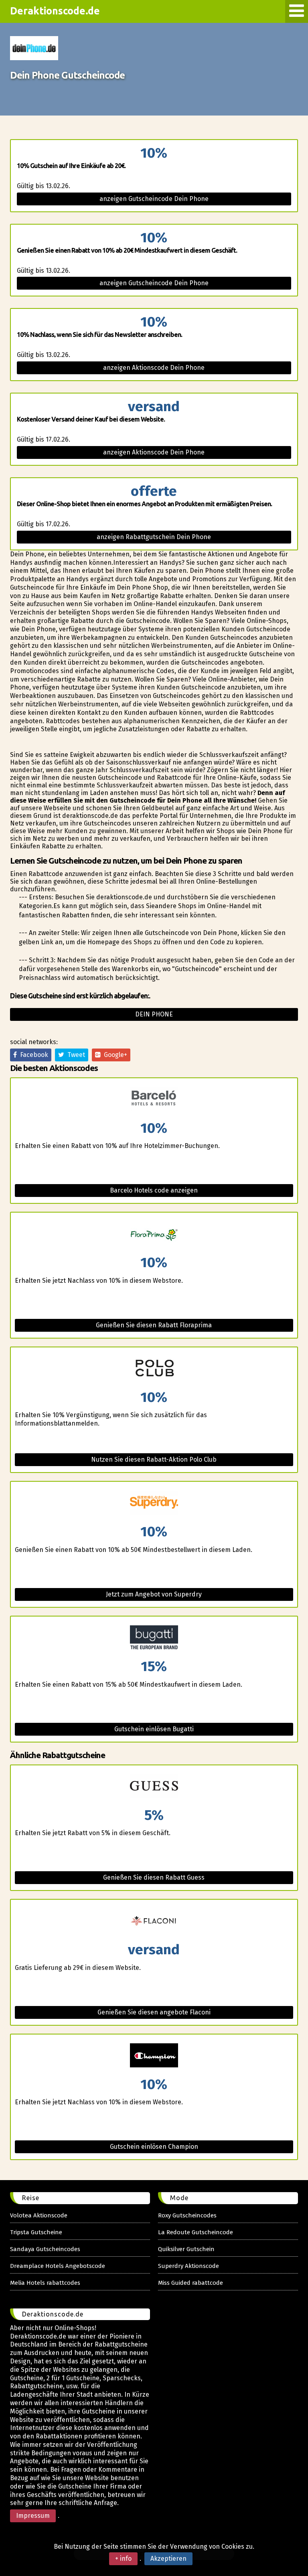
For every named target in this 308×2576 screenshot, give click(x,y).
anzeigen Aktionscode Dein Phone (154, 368)
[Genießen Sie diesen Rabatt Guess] (154, 1787)
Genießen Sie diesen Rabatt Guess (154, 1877)
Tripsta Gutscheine (36, 2232)
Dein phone (154, 1014)
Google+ (114, 1055)
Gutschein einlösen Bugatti (154, 1729)
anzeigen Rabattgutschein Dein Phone (154, 537)
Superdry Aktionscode (188, 2266)
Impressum (33, 2516)
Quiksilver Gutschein (186, 2249)
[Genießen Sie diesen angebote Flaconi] (154, 1921)
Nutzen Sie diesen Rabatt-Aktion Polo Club (154, 1459)
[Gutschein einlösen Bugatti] (154, 1638)
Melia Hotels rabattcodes (45, 2283)
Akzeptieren (168, 2559)
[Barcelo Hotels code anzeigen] (154, 1100)
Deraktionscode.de (55, 11)
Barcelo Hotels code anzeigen (154, 1190)
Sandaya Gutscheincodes (45, 2249)
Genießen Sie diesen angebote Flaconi (154, 2012)
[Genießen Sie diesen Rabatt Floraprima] (154, 1234)
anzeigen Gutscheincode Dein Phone (154, 199)
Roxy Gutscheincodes (187, 2215)
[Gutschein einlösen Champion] (154, 2056)
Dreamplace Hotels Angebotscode (58, 2266)
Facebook (32, 1055)
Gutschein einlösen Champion (154, 2147)
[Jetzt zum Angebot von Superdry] (154, 1503)
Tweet (75, 1055)
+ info (123, 2559)
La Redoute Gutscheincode (196, 2232)
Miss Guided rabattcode (190, 2283)
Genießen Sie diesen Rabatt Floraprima (154, 1325)
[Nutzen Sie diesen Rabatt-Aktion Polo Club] (154, 1369)
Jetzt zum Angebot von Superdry (154, 1594)
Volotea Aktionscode (39, 2215)
